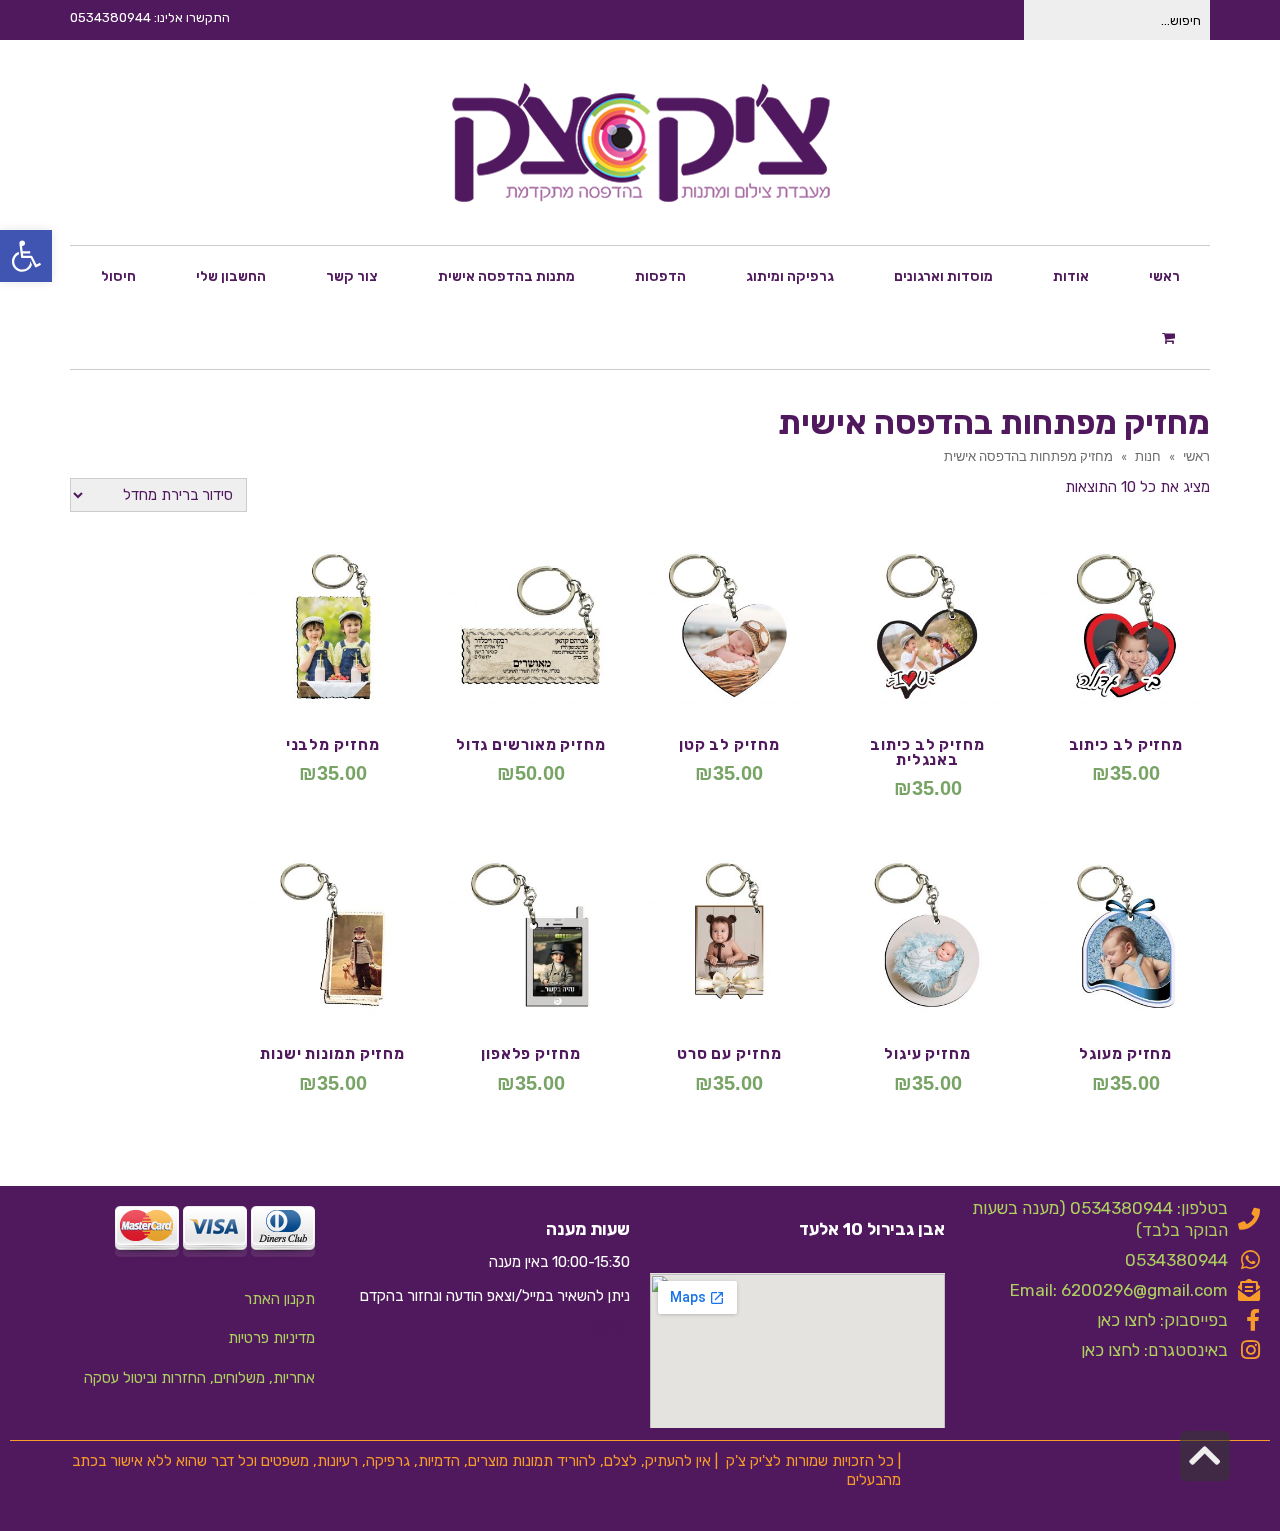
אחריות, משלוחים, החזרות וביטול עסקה (199, 1378)
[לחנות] (1171, 337)
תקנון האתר (279, 1299)
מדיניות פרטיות (271, 1338)
